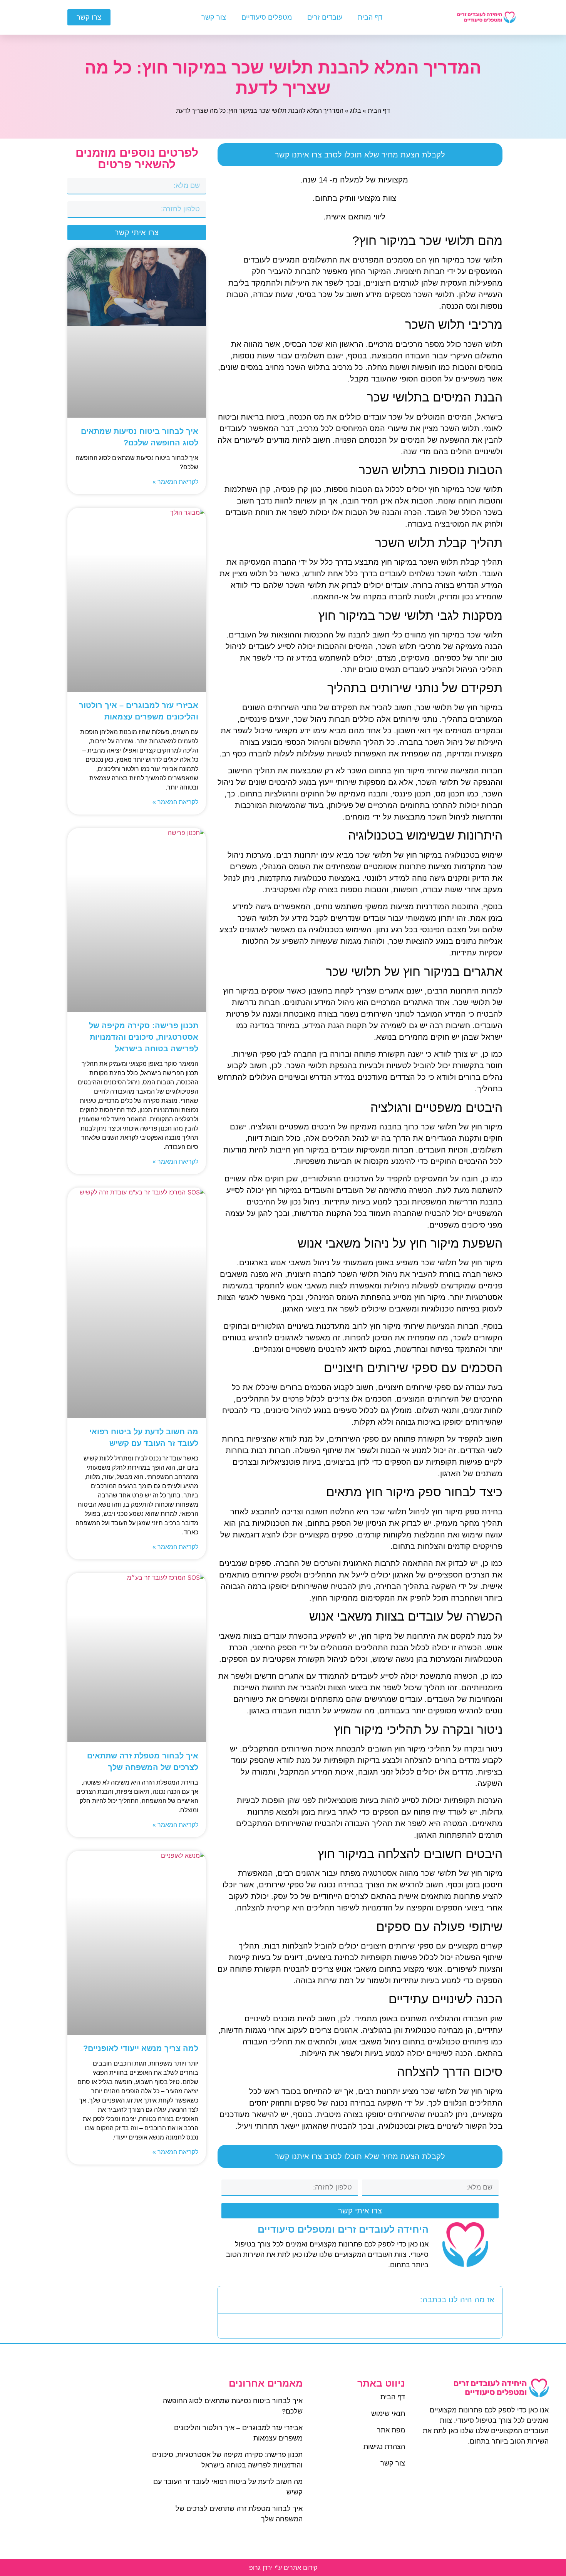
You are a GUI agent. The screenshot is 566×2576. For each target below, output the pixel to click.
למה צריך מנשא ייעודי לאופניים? (141, 2048)
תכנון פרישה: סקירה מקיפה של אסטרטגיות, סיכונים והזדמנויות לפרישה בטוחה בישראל (144, 1037)
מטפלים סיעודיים (267, 17)
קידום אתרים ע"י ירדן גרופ (283, 2568)
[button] (229, 2300)
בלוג (356, 111)
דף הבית (370, 17)
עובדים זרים (325, 17)
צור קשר (214, 17)
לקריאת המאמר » (175, 482)
